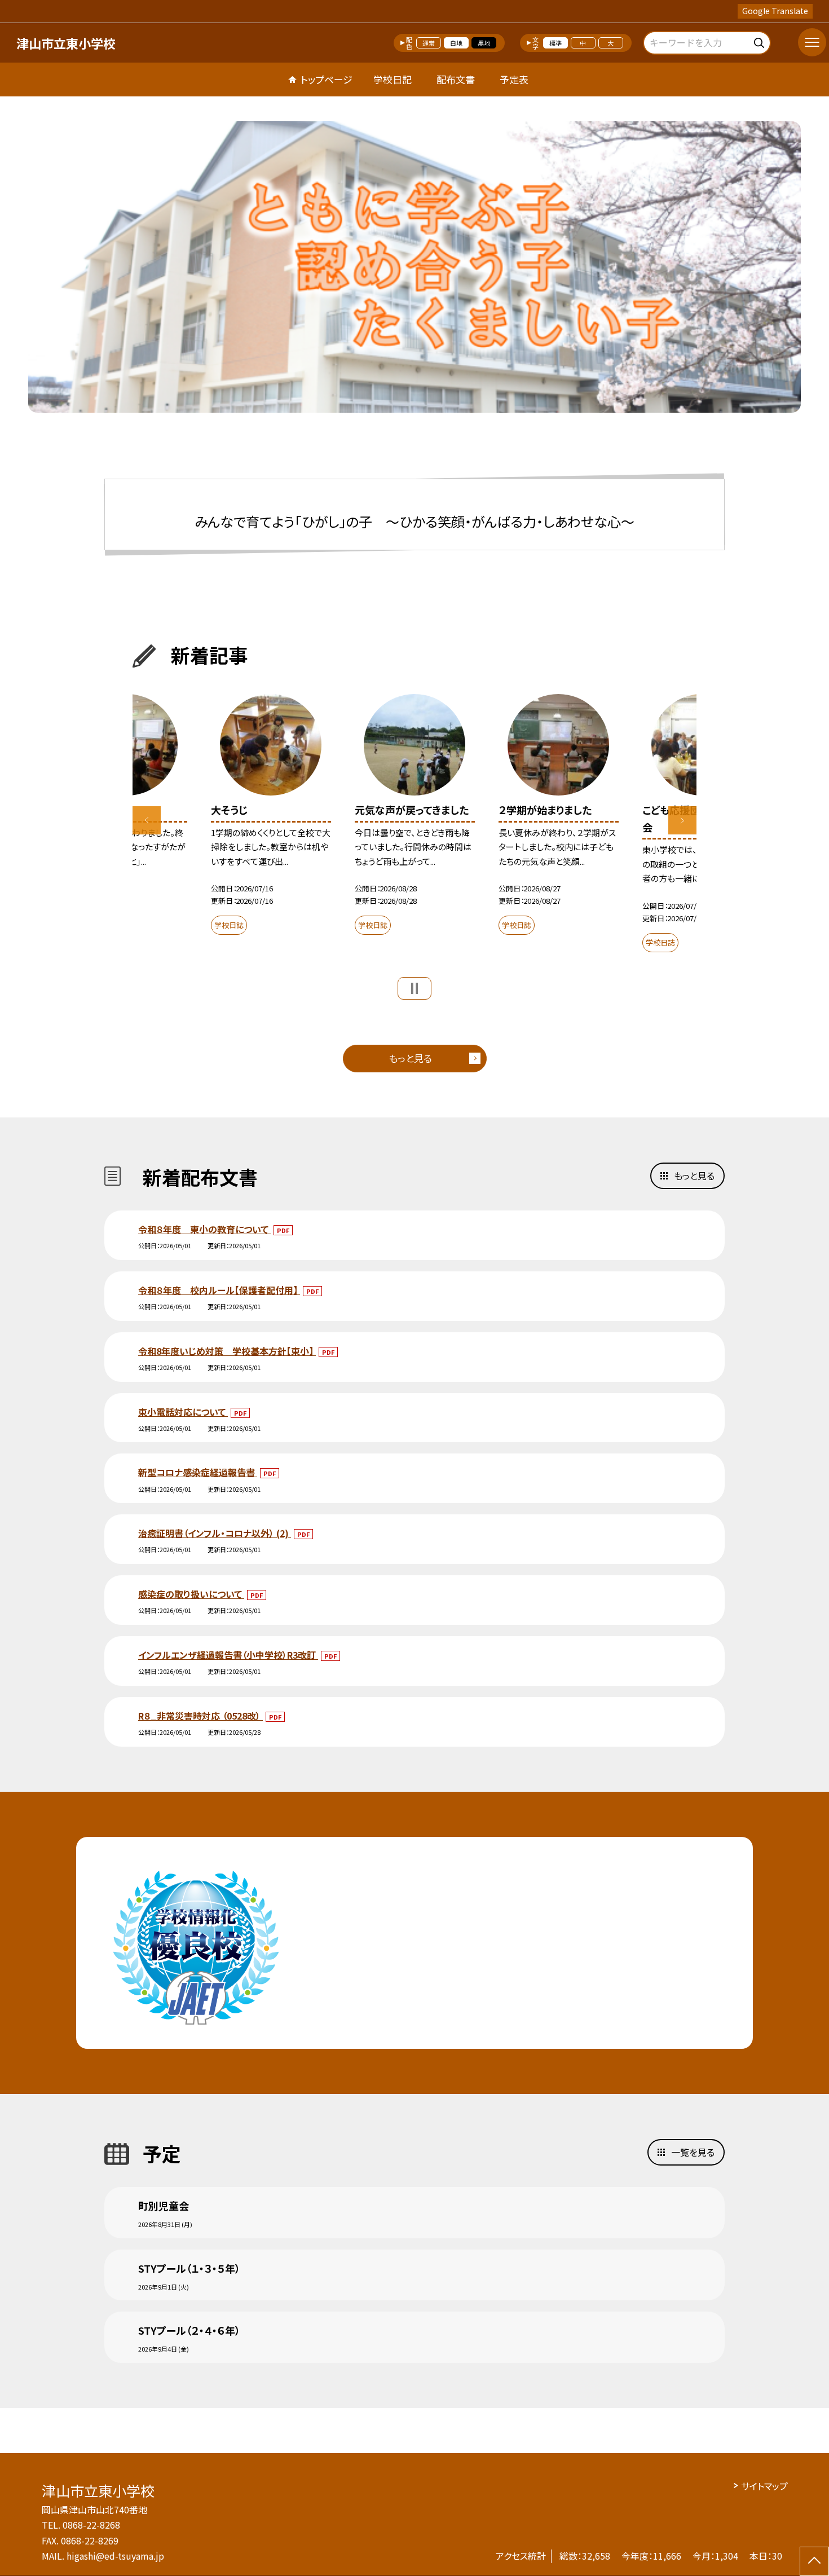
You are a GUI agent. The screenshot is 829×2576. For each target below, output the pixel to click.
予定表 (514, 79)
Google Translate (775, 11)
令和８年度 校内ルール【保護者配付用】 (219, 1290)
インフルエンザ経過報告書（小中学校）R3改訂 (228, 1655)
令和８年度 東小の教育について (204, 1229)
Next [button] (682, 820)
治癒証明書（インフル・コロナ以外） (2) (215, 1533)
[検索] (760, 41)
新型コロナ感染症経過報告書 (198, 1472)
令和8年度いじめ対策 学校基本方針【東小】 (227, 1351)
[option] (414, 267)
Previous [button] (147, 820)
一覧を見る (693, 2152)
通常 (429, 43)
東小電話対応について (183, 1412)
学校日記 (393, 79)
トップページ (327, 79)
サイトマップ (764, 2486)
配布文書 (456, 79)
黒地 (484, 43)
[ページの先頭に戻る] (814, 2561)
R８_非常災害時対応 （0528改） (200, 1716)
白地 (456, 43)
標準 (555, 43)
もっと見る (410, 1058)
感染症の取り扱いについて (191, 1594)
